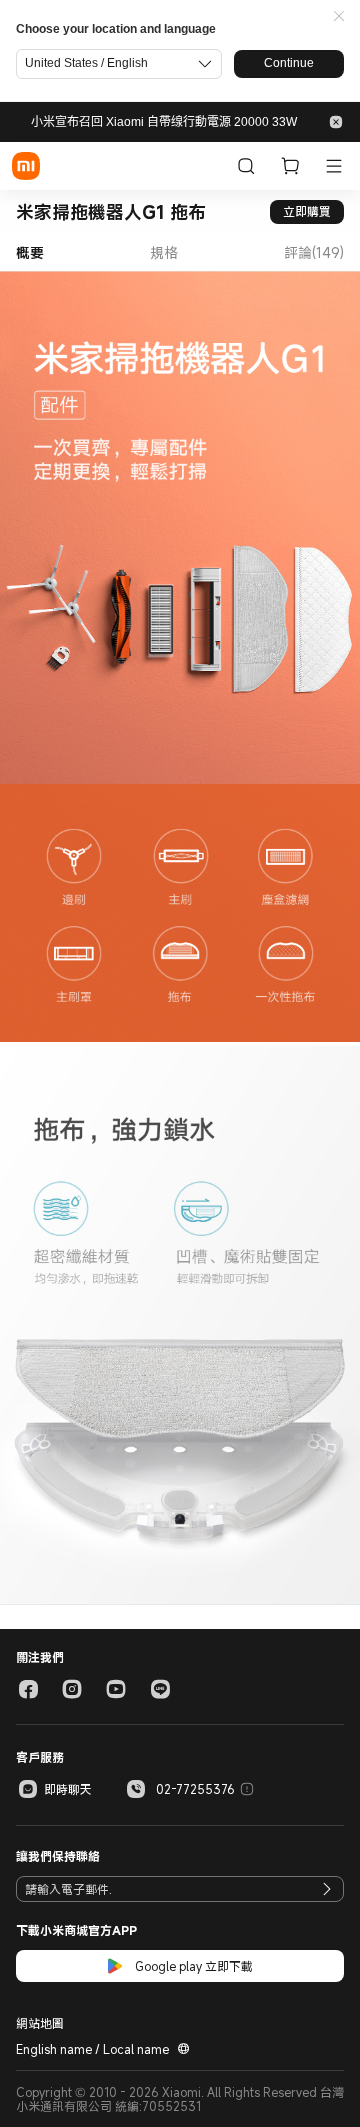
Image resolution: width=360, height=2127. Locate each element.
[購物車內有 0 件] (290, 166)
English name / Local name (92, 2049)
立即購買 (307, 211)
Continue (289, 63)
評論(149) (314, 252)
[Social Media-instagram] (72, 1689)
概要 (30, 252)
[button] (339, 17)
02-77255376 (195, 1789)
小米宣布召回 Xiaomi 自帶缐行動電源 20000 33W (164, 122)
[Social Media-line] (160, 1689)
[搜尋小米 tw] (246, 166)
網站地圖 (40, 2023)
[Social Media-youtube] (116, 1689)
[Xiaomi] (26, 166)
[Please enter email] (327, 1889)
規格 (164, 252)
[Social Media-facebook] (28, 1689)
